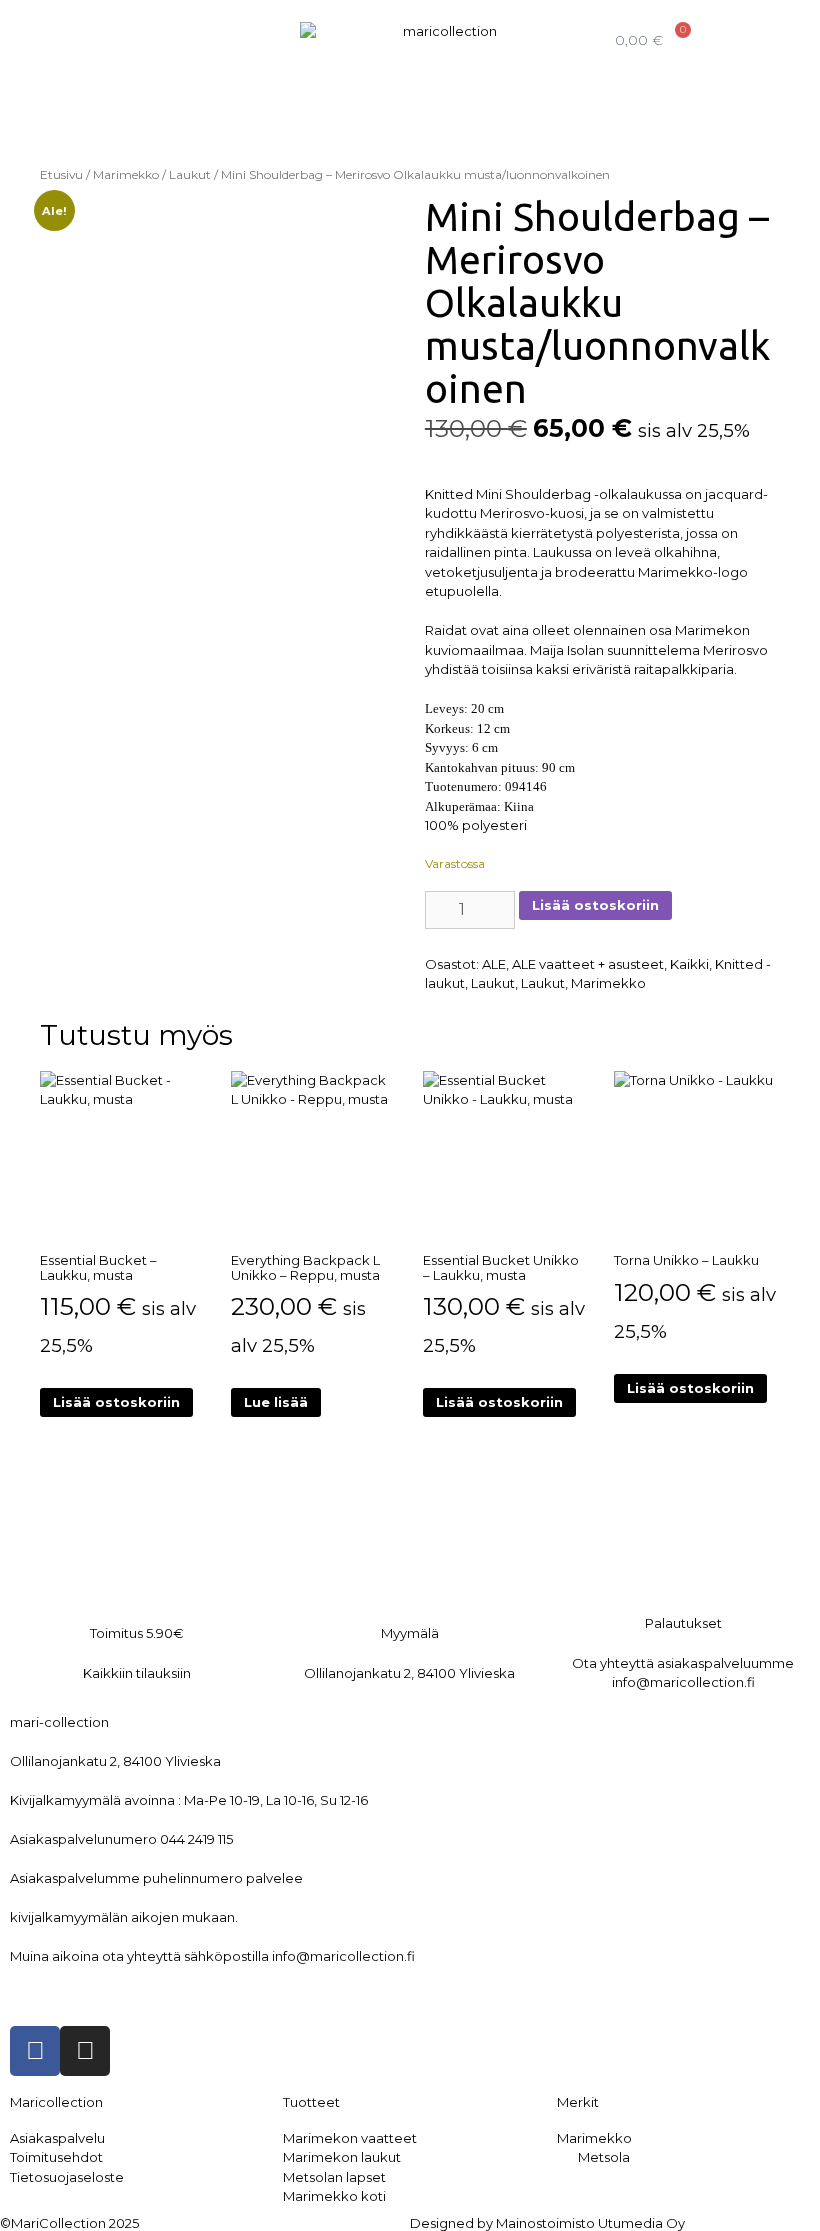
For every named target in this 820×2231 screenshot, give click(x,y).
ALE (494, 964)
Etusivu (61, 174)
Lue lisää (276, 1402)
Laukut (190, 174)
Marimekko (126, 174)
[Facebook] (35, 2051)
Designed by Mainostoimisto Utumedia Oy (547, 2223)
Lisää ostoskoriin (595, 905)
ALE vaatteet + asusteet (588, 964)
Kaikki (689, 964)
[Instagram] (85, 2051)
